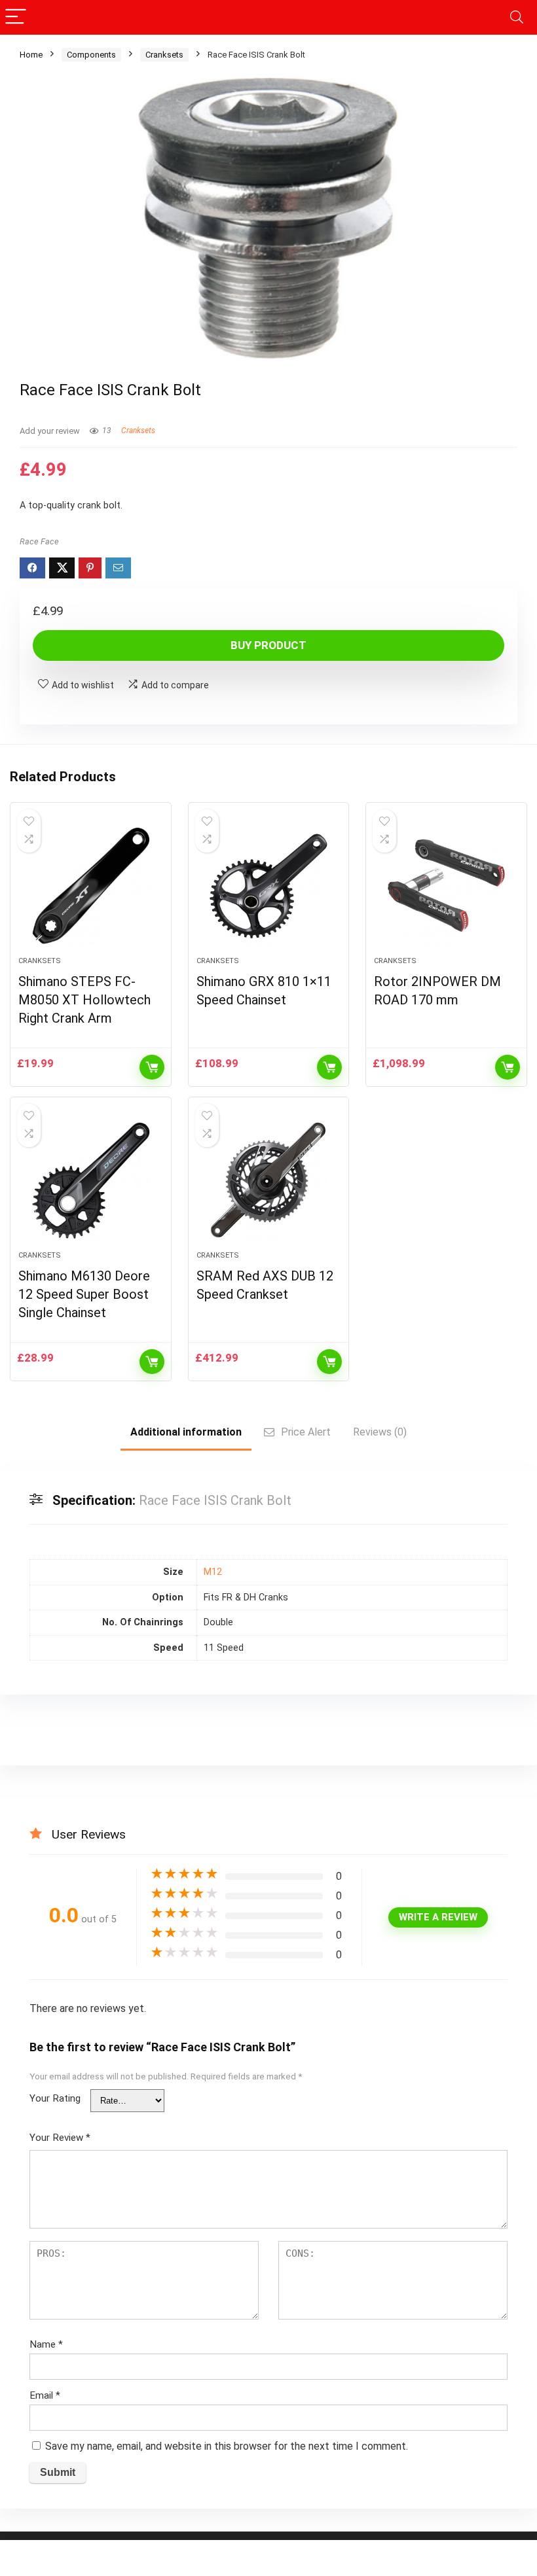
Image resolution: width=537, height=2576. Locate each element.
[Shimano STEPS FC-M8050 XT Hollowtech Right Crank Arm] (91, 886)
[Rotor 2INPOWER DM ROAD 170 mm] (446, 886)
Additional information (186, 1432)
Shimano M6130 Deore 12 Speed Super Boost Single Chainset (84, 1294)
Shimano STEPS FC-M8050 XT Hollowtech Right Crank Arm (84, 1000)
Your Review (60, 2138)
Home (31, 55)
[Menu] (16, 17)
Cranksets (164, 55)
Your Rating (55, 2098)
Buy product (268, 645)
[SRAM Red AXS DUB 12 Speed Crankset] (269, 1180)
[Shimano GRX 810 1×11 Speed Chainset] (269, 886)
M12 (213, 1572)
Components (91, 55)
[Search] (517, 17)
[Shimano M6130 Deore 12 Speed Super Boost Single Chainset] (91, 1180)
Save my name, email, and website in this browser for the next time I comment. (227, 2446)
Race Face (39, 541)
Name (46, 2344)
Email (45, 2395)
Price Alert (306, 1432)
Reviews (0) (380, 1432)
